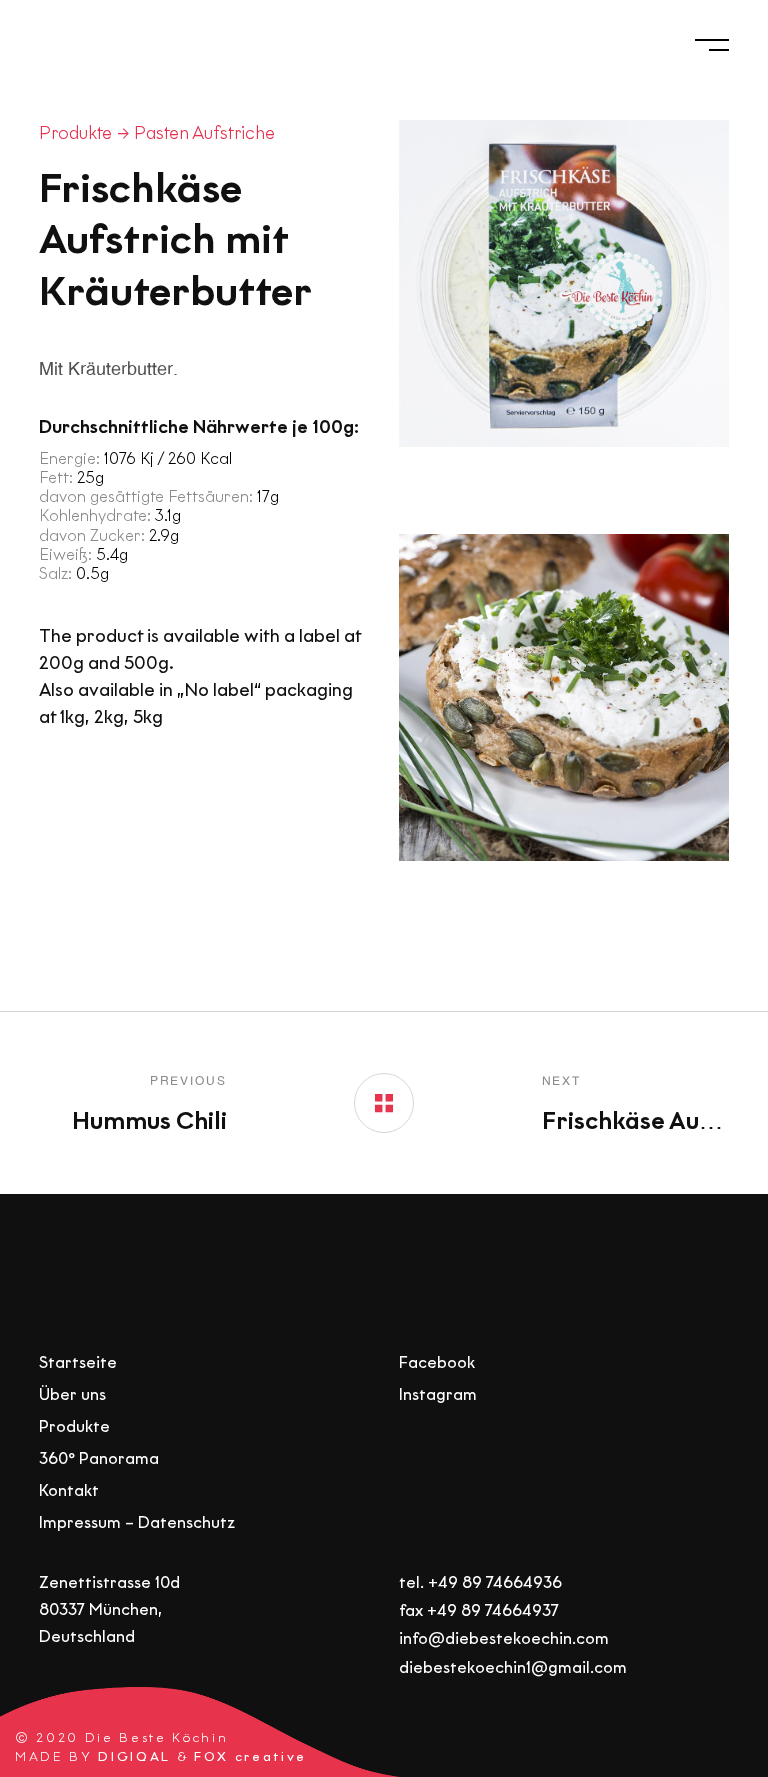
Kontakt (69, 1490)
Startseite (78, 1362)
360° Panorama (99, 1458)
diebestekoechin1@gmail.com (513, 1667)
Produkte (75, 133)
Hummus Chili (149, 1120)
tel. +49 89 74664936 (480, 1582)
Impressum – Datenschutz (137, 1522)
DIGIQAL (134, 1757)
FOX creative (250, 1757)
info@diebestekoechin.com (504, 1639)
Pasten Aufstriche (204, 133)
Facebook (437, 1362)
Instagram (438, 1394)
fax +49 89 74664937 (479, 1610)
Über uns (72, 1394)
